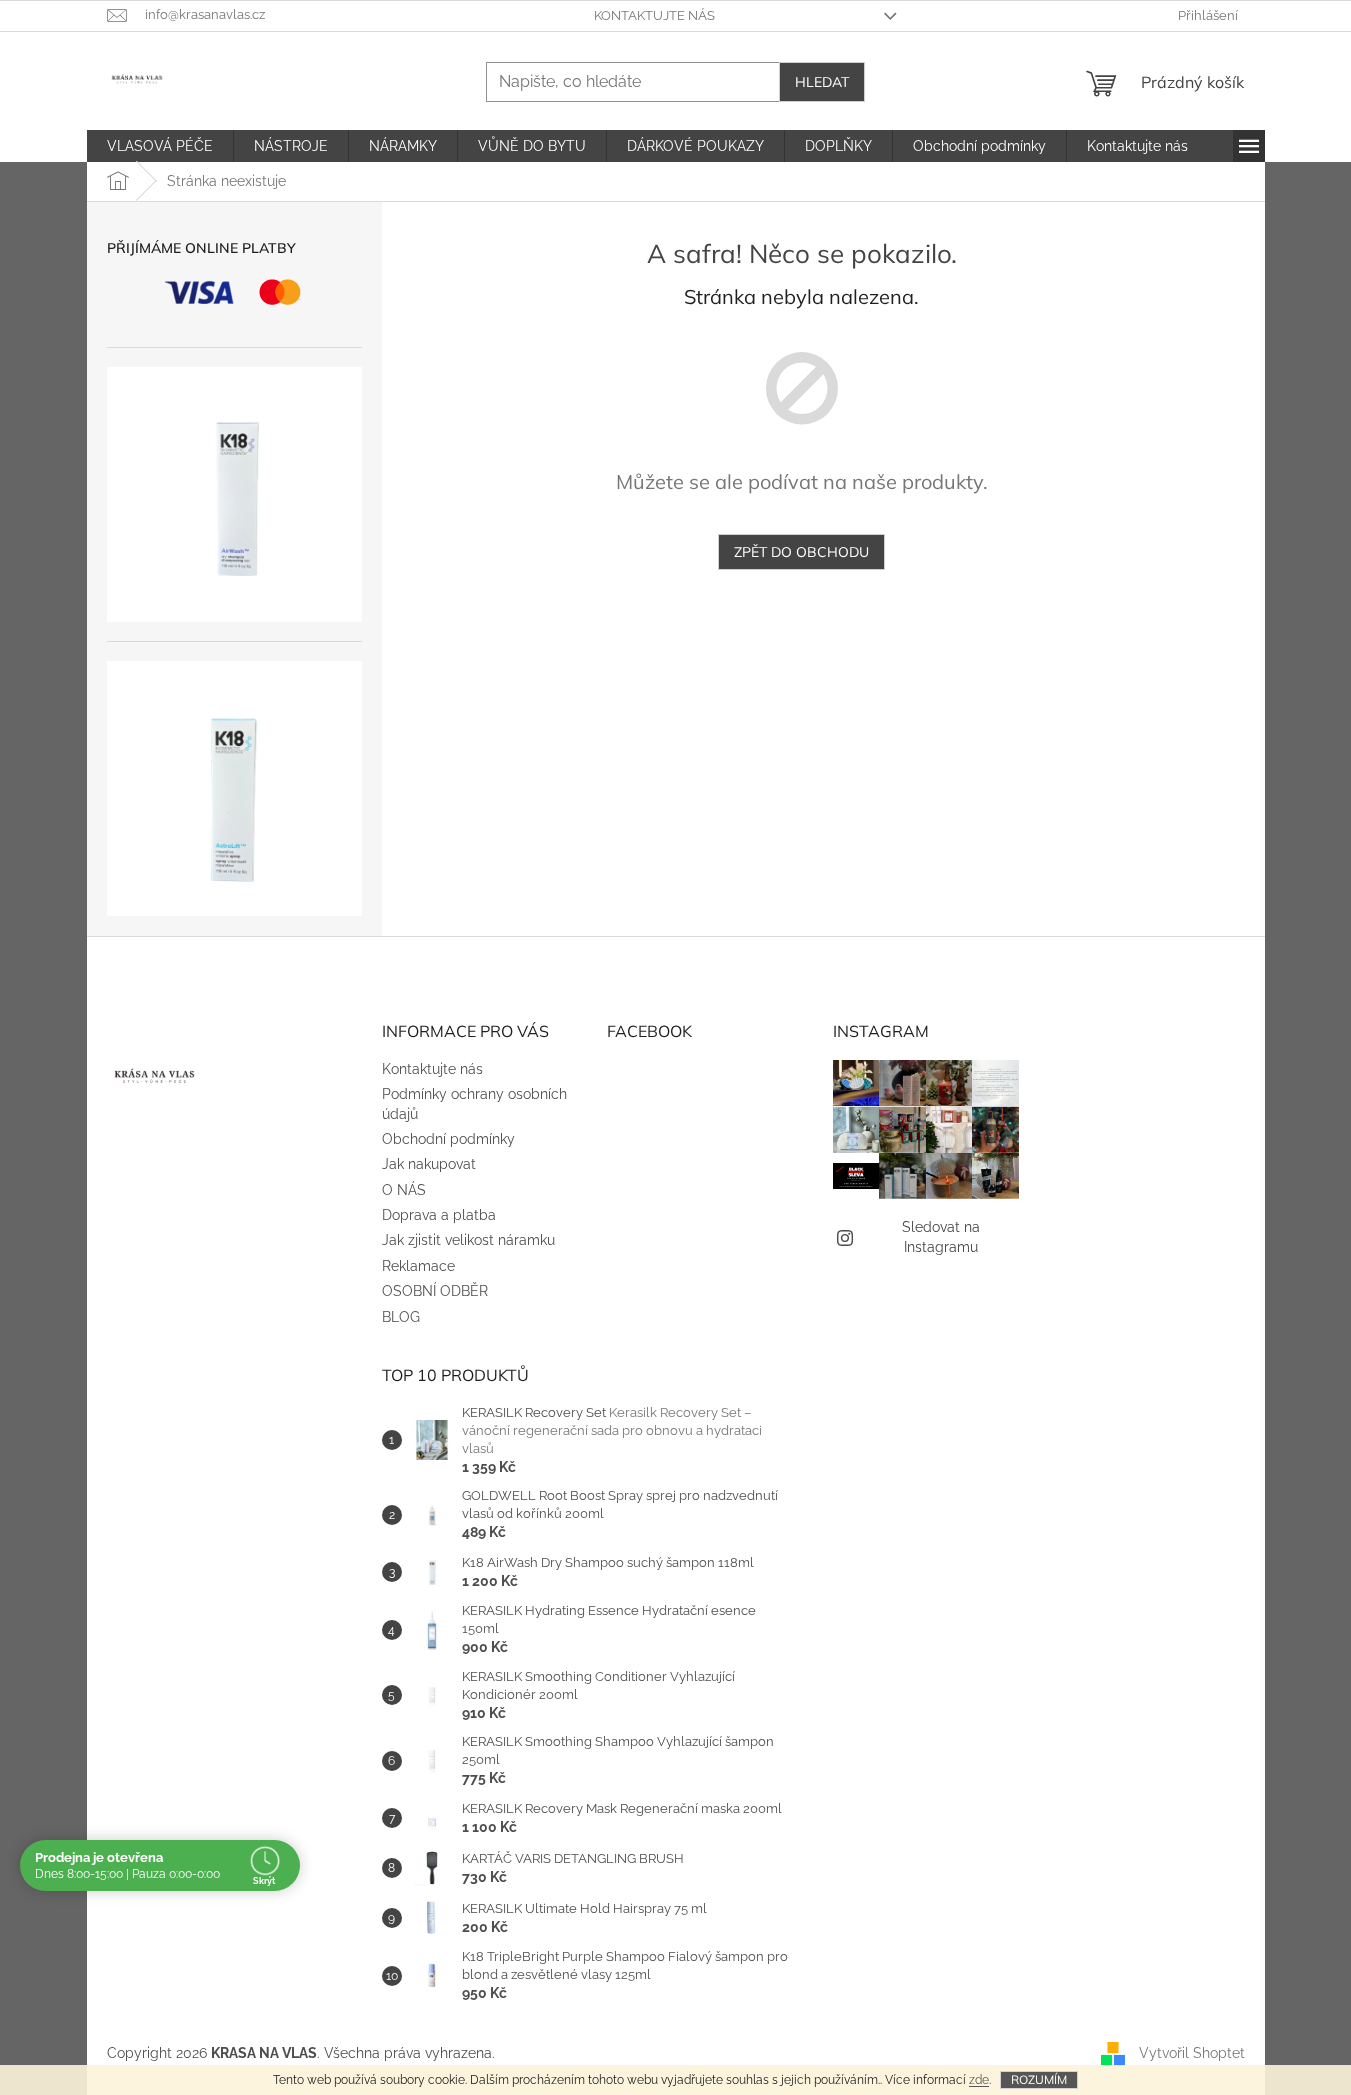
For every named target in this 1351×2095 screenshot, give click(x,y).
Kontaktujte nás (654, 15)
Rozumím (1039, 2079)
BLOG (401, 1317)
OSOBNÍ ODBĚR (435, 1291)
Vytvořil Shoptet (1192, 2053)
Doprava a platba (439, 1215)
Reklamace (418, 1266)
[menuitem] (160, 146)
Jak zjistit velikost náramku (468, 1240)
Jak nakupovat (429, 1164)
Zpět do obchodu (801, 552)
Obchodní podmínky (448, 1139)
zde (979, 2080)
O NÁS (404, 1190)
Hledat (822, 82)
